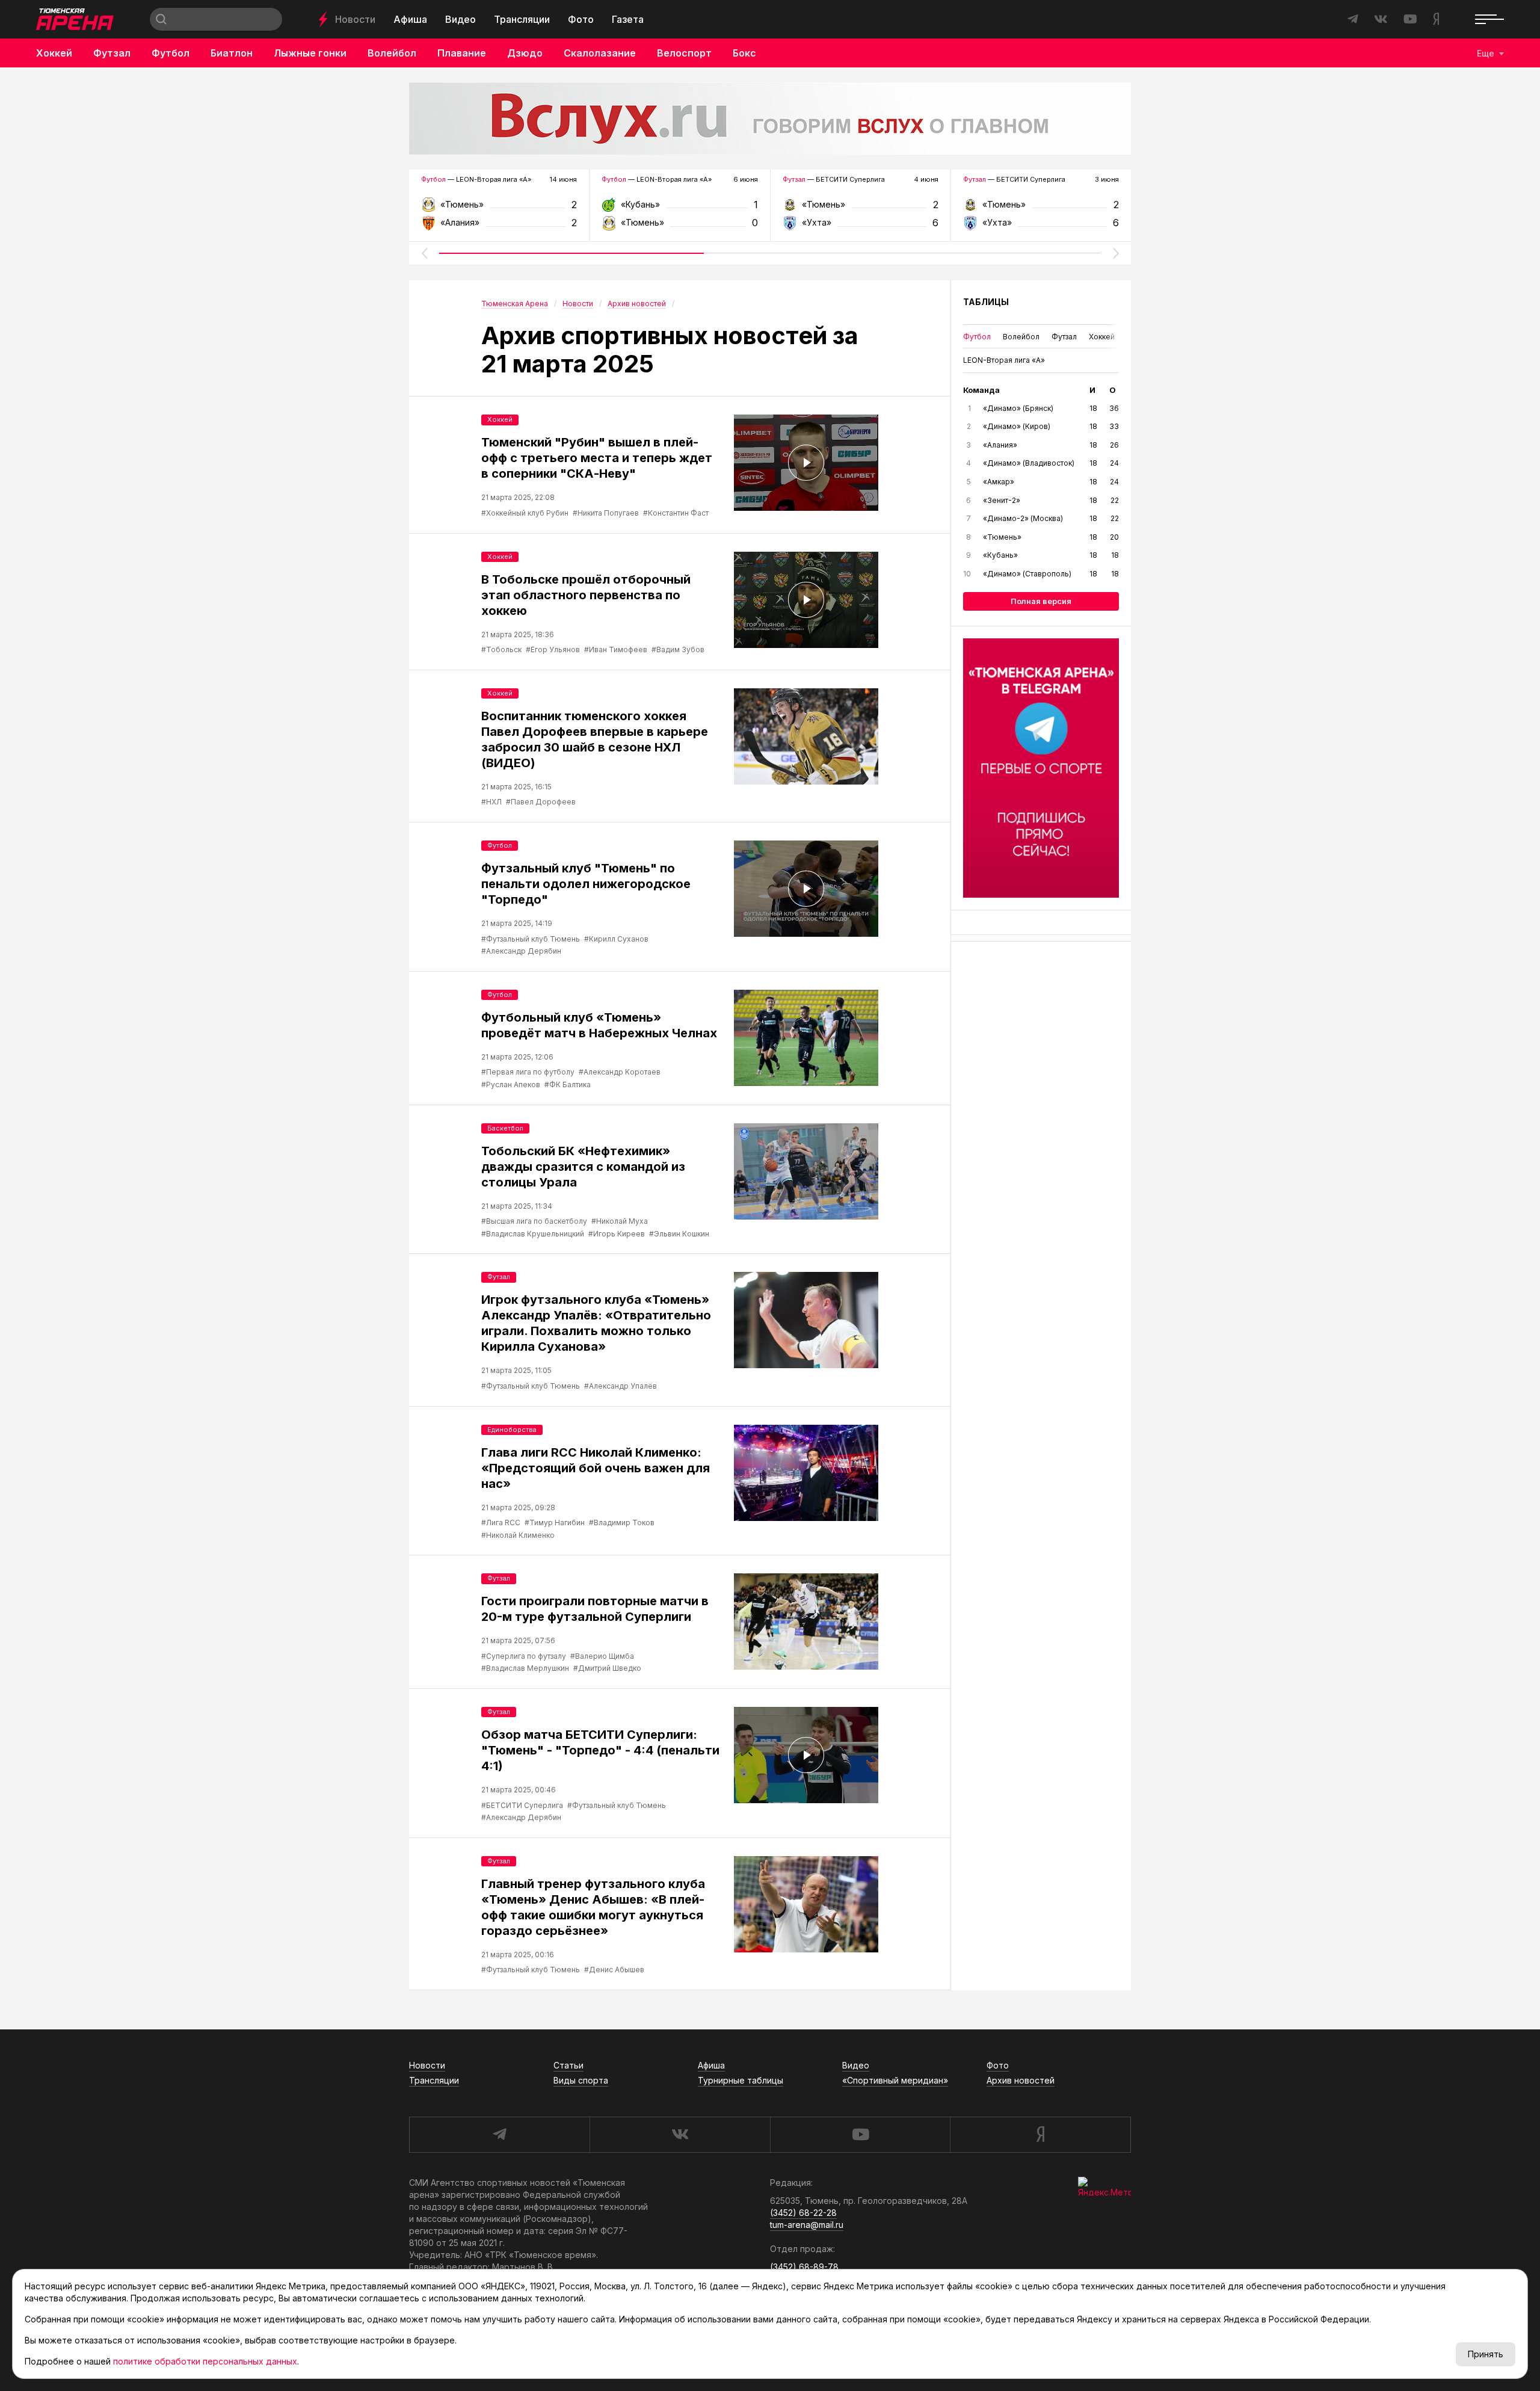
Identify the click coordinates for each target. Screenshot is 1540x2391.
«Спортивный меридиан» (895, 2080)
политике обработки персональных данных (205, 2361)
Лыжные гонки (310, 53)
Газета (628, 19)
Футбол (171, 53)
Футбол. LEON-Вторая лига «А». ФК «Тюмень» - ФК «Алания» (499, 208)
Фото (581, 19)
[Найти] (161, 19)
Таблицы (986, 302)
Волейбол (392, 53)
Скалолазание (600, 53)
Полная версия (1041, 601)
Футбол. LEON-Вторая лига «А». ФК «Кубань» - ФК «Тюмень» (679, 208)
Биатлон (232, 53)
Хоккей (54, 53)
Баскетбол (505, 1128)
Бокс (744, 53)
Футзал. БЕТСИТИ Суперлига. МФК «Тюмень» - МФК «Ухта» (861, 208)
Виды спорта (581, 2080)
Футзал (112, 53)
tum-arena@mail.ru (807, 2225)
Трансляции (522, 19)
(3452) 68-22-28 (803, 2213)
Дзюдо (525, 53)
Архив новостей (1021, 2080)
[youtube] (860, 2135)
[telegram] (499, 2135)
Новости (355, 19)
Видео (460, 19)
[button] (424, 253)
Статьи (568, 2065)
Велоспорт (684, 53)
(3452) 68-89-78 (804, 2267)
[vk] (680, 2135)
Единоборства (512, 1430)
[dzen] (1040, 2135)
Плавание (462, 53)
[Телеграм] (1041, 768)
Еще (1486, 53)
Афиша (410, 19)
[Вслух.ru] (770, 119)
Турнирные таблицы (741, 2080)
